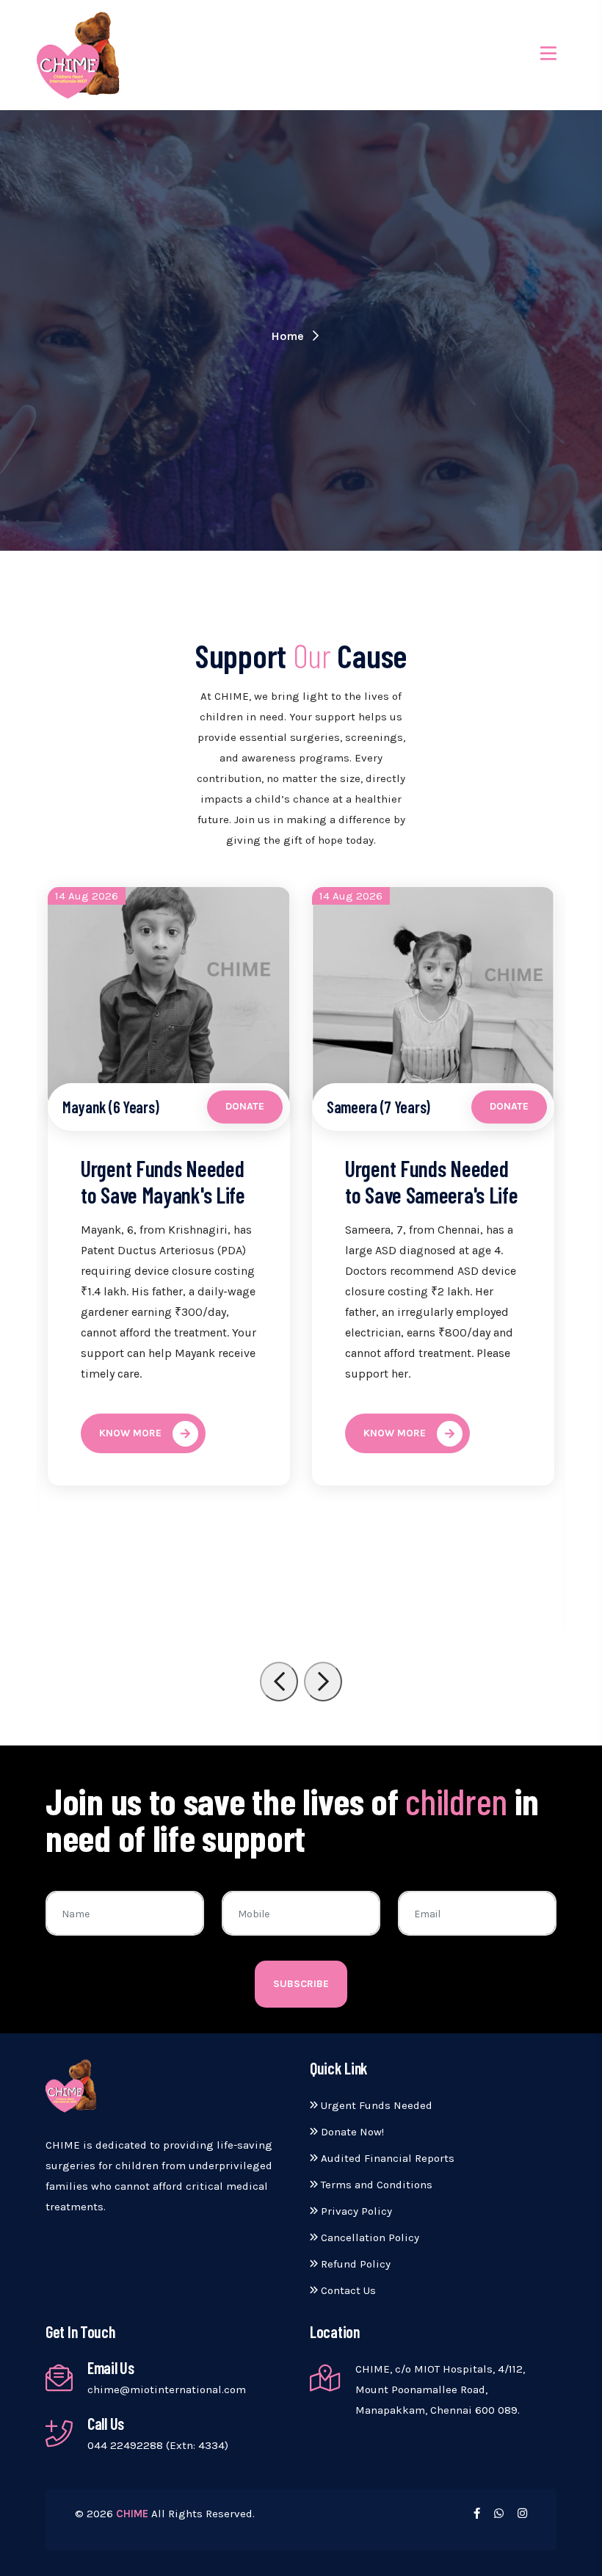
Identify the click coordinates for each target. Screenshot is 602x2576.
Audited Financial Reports (386, 2158)
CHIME (132, 2514)
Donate (245, 1106)
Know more (130, 1433)
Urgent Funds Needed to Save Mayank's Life (163, 1182)
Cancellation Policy (369, 2237)
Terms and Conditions (375, 2185)
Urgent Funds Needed (375, 2105)
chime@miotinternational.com (167, 2389)
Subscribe (301, 1984)
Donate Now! (351, 2132)
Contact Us (347, 2290)
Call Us (106, 2423)
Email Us (111, 2367)
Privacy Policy (355, 2211)
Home (289, 336)
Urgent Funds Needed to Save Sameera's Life (431, 1182)
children (456, 1801)
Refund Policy (354, 2264)
